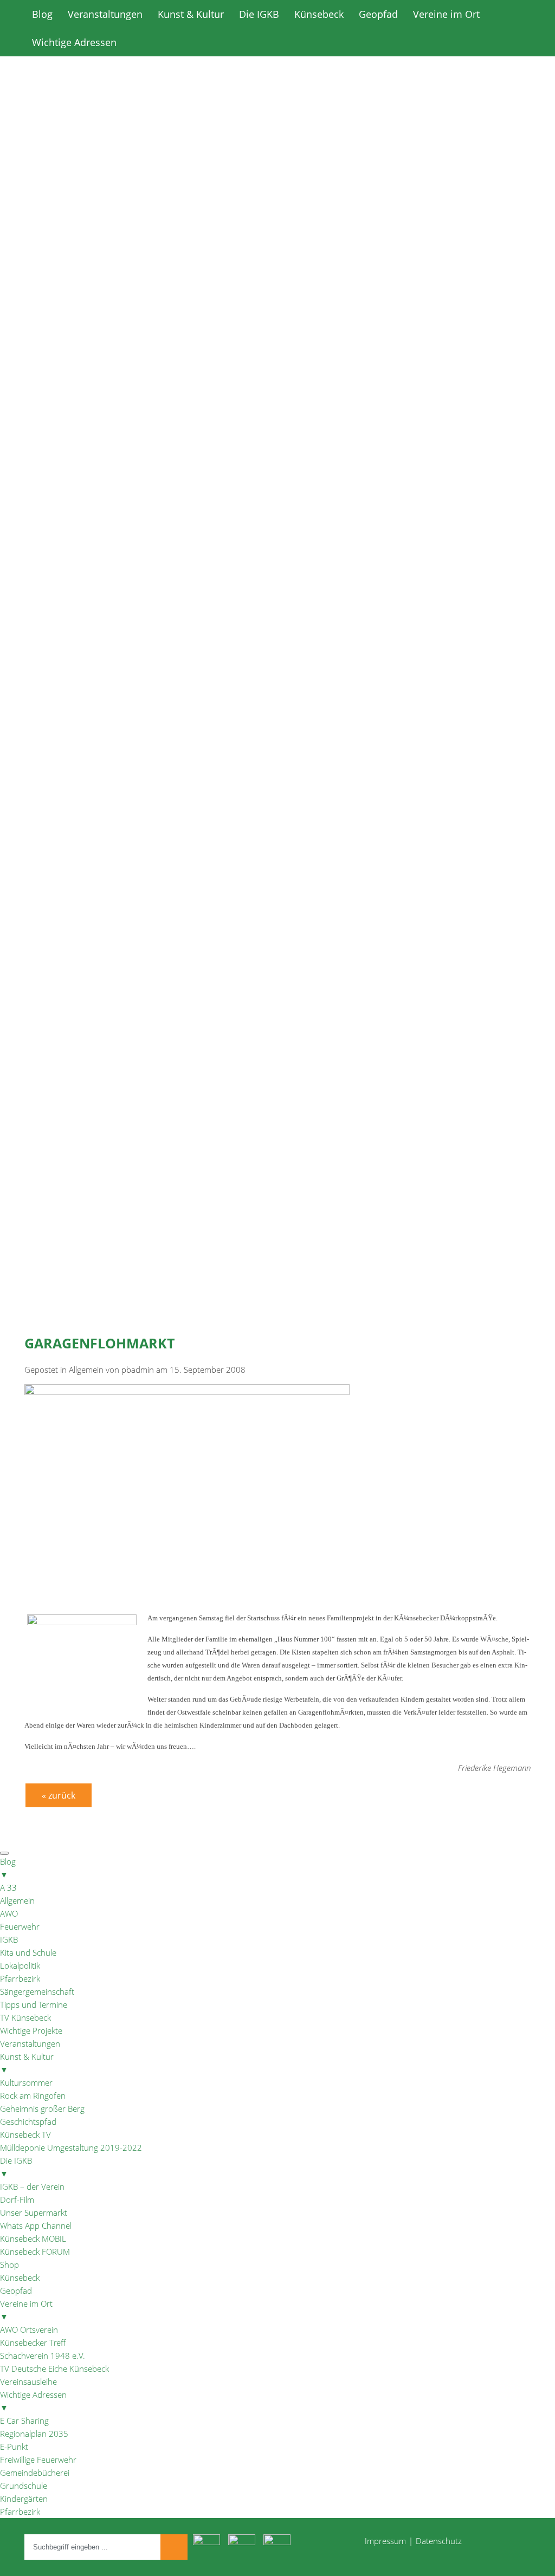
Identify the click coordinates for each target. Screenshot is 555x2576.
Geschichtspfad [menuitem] (28, 2121)
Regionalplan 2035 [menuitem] (34, 2434)
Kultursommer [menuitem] (26, 2082)
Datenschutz (439, 2541)
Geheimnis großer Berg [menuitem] (42, 2108)
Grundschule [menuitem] (24, 2486)
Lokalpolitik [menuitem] (20, 1965)
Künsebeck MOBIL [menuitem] (33, 2238)
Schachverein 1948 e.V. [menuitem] (43, 2356)
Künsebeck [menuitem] (20, 2277)
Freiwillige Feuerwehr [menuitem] (38, 2460)
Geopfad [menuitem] (16, 2291)
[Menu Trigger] (4, 1853)
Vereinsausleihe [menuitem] (28, 2382)
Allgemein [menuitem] (17, 1900)
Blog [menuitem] (8, 1868)
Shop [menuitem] (9, 2264)
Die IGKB (259, 14)
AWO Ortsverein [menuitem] (29, 2330)
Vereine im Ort (446, 14)
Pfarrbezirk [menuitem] (20, 1978)
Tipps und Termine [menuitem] (34, 2004)
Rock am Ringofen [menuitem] (33, 2095)
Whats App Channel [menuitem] (36, 2225)
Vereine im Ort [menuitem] (26, 2310)
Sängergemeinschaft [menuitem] (37, 1991)
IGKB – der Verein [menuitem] (32, 2186)
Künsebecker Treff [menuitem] (33, 2343)
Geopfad (378, 14)
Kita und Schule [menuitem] (28, 1952)
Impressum (385, 2541)
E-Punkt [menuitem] (14, 2447)
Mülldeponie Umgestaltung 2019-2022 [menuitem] (71, 2147)
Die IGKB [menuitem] (16, 2167)
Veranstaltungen (105, 14)
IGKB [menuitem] (9, 1939)
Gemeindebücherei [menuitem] (35, 2473)
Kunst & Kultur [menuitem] (27, 2063)
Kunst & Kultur (191, 14)
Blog (42, 14)
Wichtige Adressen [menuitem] (33, 2401)
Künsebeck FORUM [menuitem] (35, 2251)
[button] (277, 449)
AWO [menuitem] (9, 1913)
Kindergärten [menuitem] (24, 2499)
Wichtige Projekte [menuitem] (31, 2030)
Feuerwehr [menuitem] (20, 1926)
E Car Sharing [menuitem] (24, 2421)
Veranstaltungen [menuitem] (30, 2043)
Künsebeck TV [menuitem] (25, 2134)
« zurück (59, 1795)
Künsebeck (319, 14)
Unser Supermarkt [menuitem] (34, 2212)
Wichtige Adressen (74, 42)
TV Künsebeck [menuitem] (25, 2017)
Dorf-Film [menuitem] (17, 2199)
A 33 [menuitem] (8, 1887)
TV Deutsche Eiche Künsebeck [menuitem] (54, 2369)
